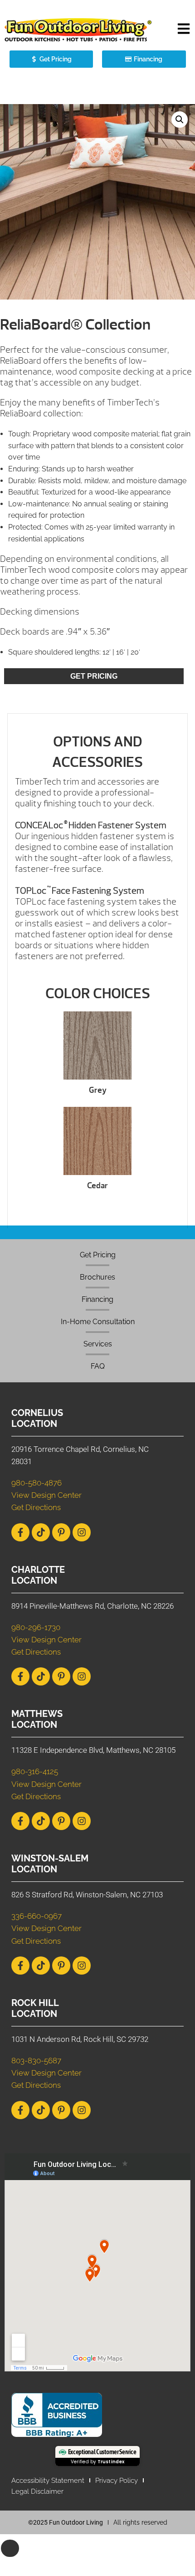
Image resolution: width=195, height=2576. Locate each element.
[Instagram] (82, 1532)
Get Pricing (94, 676)
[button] (184, 30)
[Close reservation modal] (10, 2548)
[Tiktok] (41, 1532)
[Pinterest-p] (61, 1532)
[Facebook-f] (20, 1532)
